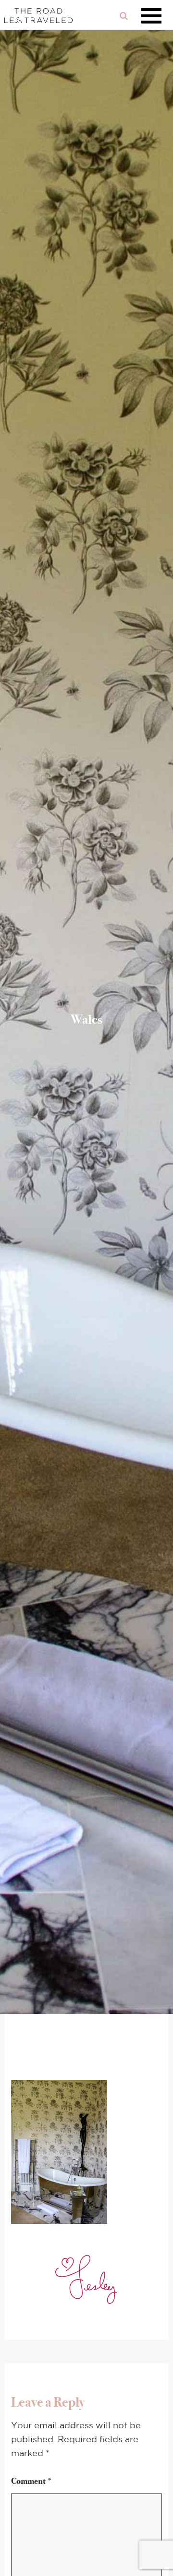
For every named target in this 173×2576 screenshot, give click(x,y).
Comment (32, 2481)
